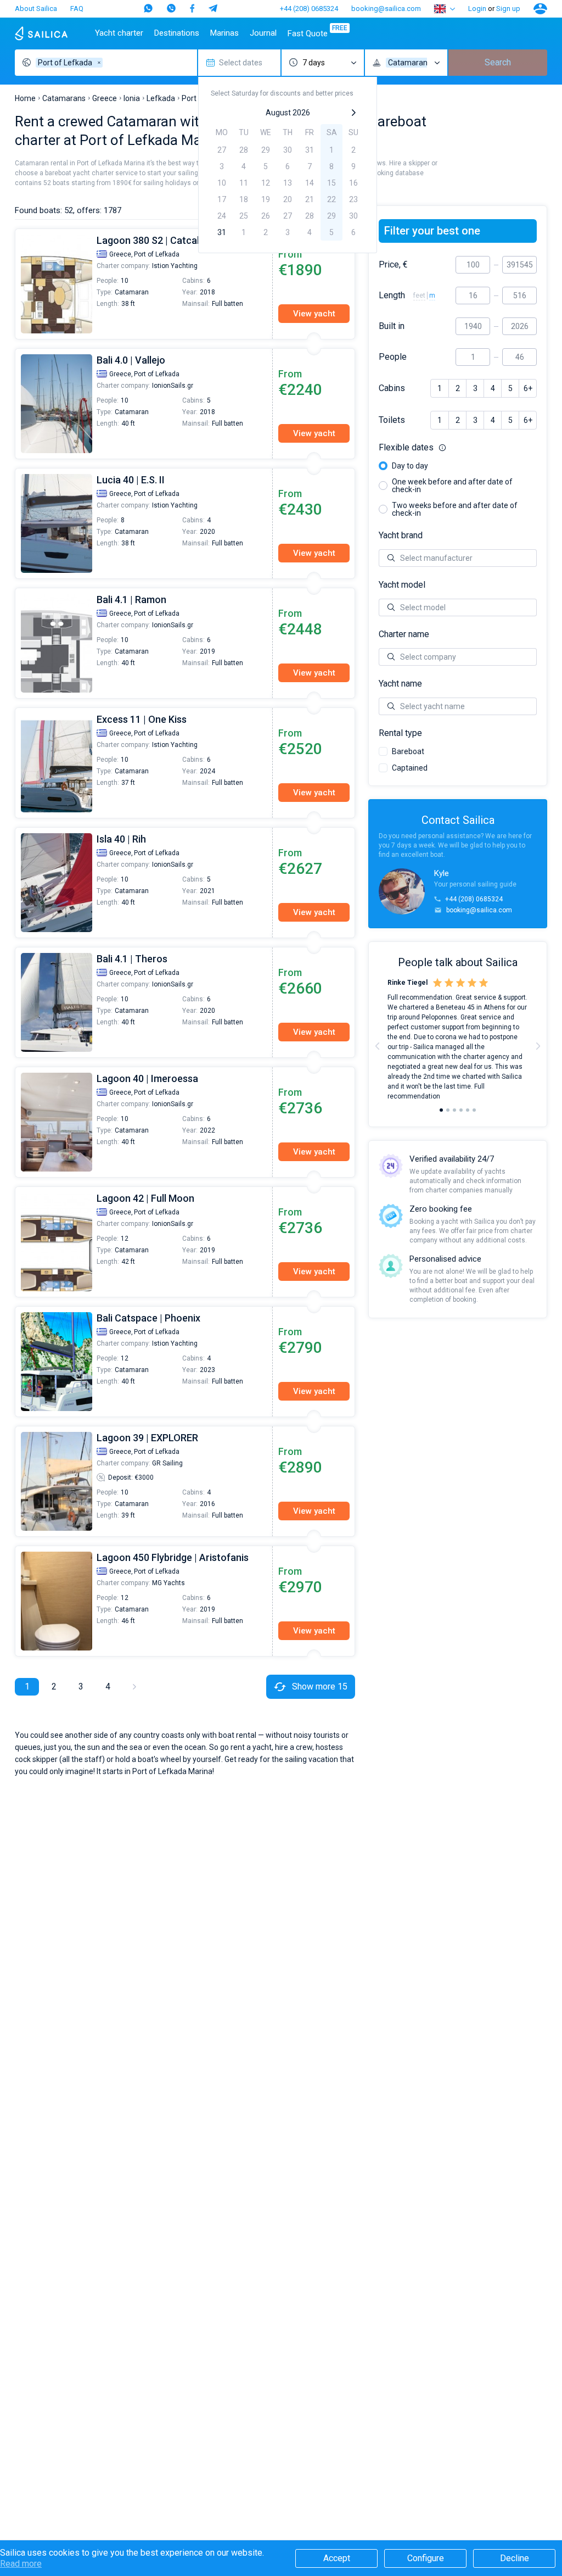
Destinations (177, 33)
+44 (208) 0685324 (309, 9)
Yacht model (402, 585)
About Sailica (36, 9)
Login (477, 9)
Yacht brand (401, 536)
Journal (263, 33)
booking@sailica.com (386, 9)
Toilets (392, 420)
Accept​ (337, 2558)
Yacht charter (119, 33)
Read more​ (21, 2564)
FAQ (77, 9)
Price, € (393, 265)
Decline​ (515, 2558)
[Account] (540, 9)
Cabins (392, 388)
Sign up (508, 9)
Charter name (404, 634)
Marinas (224, 33)
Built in (392, 326)
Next (538, 1046)
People (393, 357)
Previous (21, 284)
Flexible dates (458, 448)
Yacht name (400, 684)
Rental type (400, 733)
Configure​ (426, 2558)
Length (392, 295)
